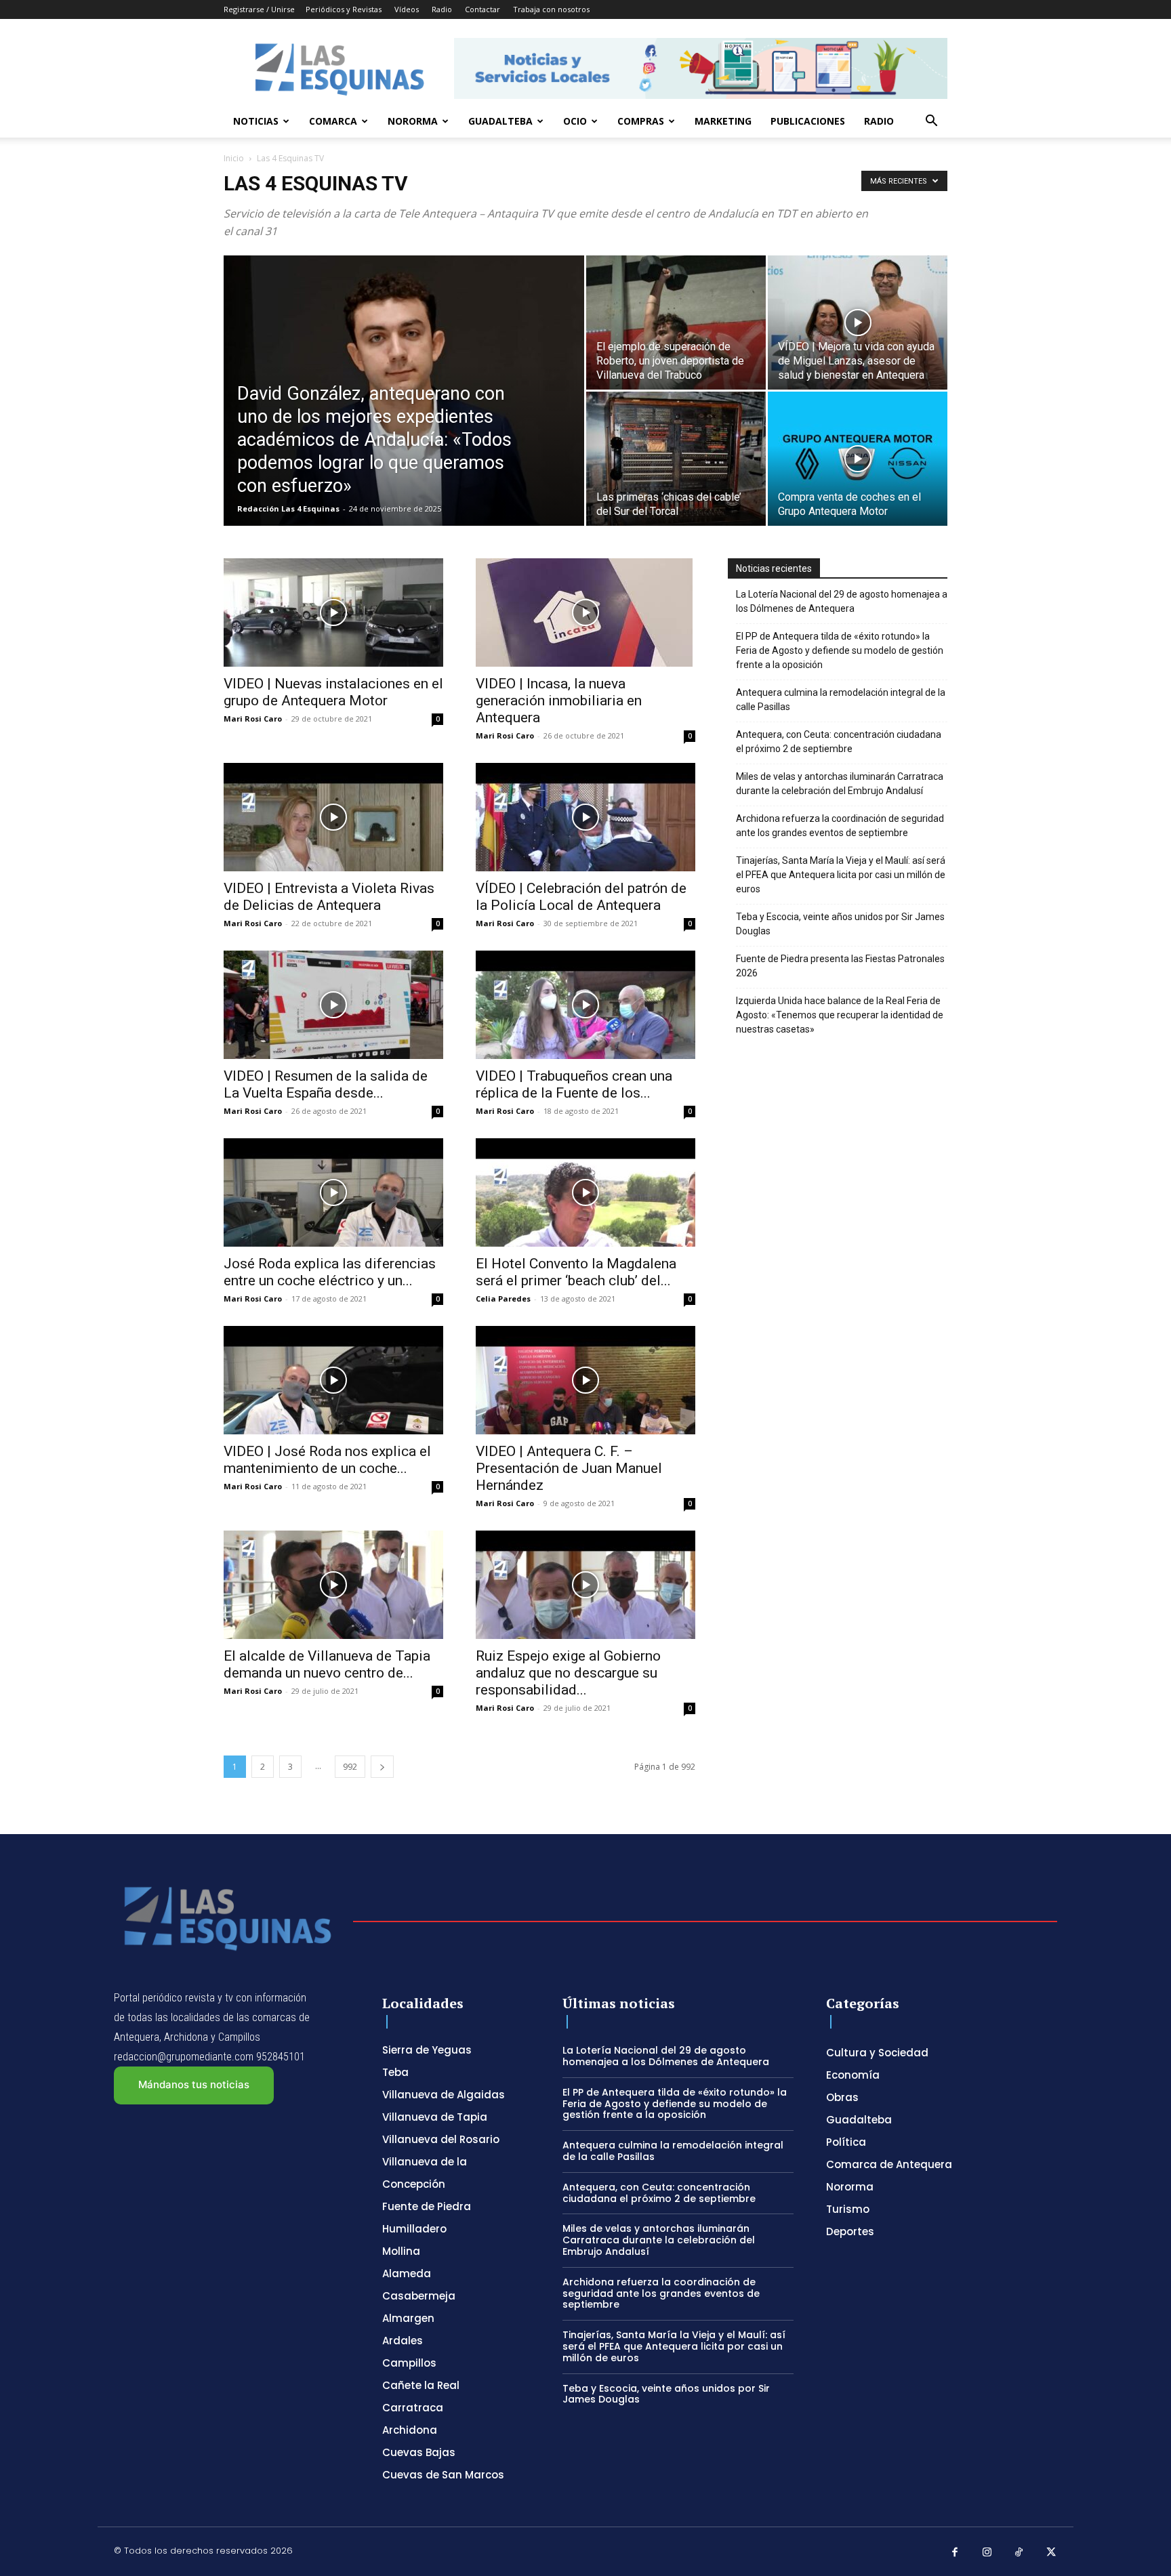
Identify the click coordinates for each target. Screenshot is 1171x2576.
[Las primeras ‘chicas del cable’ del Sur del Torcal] (676, 459)
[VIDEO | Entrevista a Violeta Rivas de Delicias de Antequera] (333, 817)
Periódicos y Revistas (344, 9)
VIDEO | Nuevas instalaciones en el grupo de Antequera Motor (333, 692)
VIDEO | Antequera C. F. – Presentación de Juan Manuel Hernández (569, 1468)
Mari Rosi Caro (253, 719)
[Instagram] (987, 2553)
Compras (641, 121)
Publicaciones (808, 121)
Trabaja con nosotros (551, 9)
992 (350, 1767)
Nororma (413, 121)
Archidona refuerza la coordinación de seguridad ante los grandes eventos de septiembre (840, 826)
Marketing (723, 121)
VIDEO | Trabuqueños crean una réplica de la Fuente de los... (574, 1084)
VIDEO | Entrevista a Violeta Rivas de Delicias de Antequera (329, 897)
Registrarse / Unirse (259, 9)
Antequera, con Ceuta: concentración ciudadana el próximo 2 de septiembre (839, 742)
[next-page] (382, 1767)
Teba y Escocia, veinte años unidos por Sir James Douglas (840, 924)
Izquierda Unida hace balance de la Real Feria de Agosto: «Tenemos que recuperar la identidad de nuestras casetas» (840, 1015)
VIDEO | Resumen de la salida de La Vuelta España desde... (326, 1084)
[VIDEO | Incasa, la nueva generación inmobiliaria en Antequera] (585, 612)
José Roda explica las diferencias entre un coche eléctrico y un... (330, 1272)
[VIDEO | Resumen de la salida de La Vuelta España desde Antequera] (333, 1005)
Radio (442, 9)
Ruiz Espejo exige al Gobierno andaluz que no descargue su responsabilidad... (568, 1673)
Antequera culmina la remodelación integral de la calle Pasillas (841, 700)
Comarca (333, 121)
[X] (1052, 2553)
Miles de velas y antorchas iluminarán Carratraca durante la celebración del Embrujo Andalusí (840, 784)
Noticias (256, 121)
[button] (931, 122)
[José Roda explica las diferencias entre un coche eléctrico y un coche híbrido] (333, 1192)
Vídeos (407, 9)
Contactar (482, 9)
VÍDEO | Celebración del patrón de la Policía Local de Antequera (581, 897)
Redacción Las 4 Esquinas (288, 508)
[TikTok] (1019, 2553)
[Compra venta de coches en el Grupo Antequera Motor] (858, 459)
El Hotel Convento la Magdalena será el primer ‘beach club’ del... (576, 1272)
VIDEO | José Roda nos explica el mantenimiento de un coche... (327, 1460)
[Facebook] (955, 2553)
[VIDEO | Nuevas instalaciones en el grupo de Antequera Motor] (333, 612)
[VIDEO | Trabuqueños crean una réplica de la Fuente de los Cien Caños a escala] (585, 1005)
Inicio (234, 158)
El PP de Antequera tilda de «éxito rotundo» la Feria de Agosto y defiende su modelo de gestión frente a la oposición (840, 650)
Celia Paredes (503, 1299)
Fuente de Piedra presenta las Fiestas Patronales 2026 (840, 966)
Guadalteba (500, 121)
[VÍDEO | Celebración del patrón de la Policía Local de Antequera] (585, 817)
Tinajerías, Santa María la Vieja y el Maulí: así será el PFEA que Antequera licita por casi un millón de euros (841, 875)
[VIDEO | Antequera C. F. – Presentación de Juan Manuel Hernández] (585, 1380)
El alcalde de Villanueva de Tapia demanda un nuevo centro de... (327, 1664)
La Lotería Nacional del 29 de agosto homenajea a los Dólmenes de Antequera (842, 601)
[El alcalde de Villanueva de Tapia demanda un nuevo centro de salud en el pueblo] (333, 1585)
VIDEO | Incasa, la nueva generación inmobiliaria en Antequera (559, 701)
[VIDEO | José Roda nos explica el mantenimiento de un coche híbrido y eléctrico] (333, 1380)
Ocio (575, 121)
